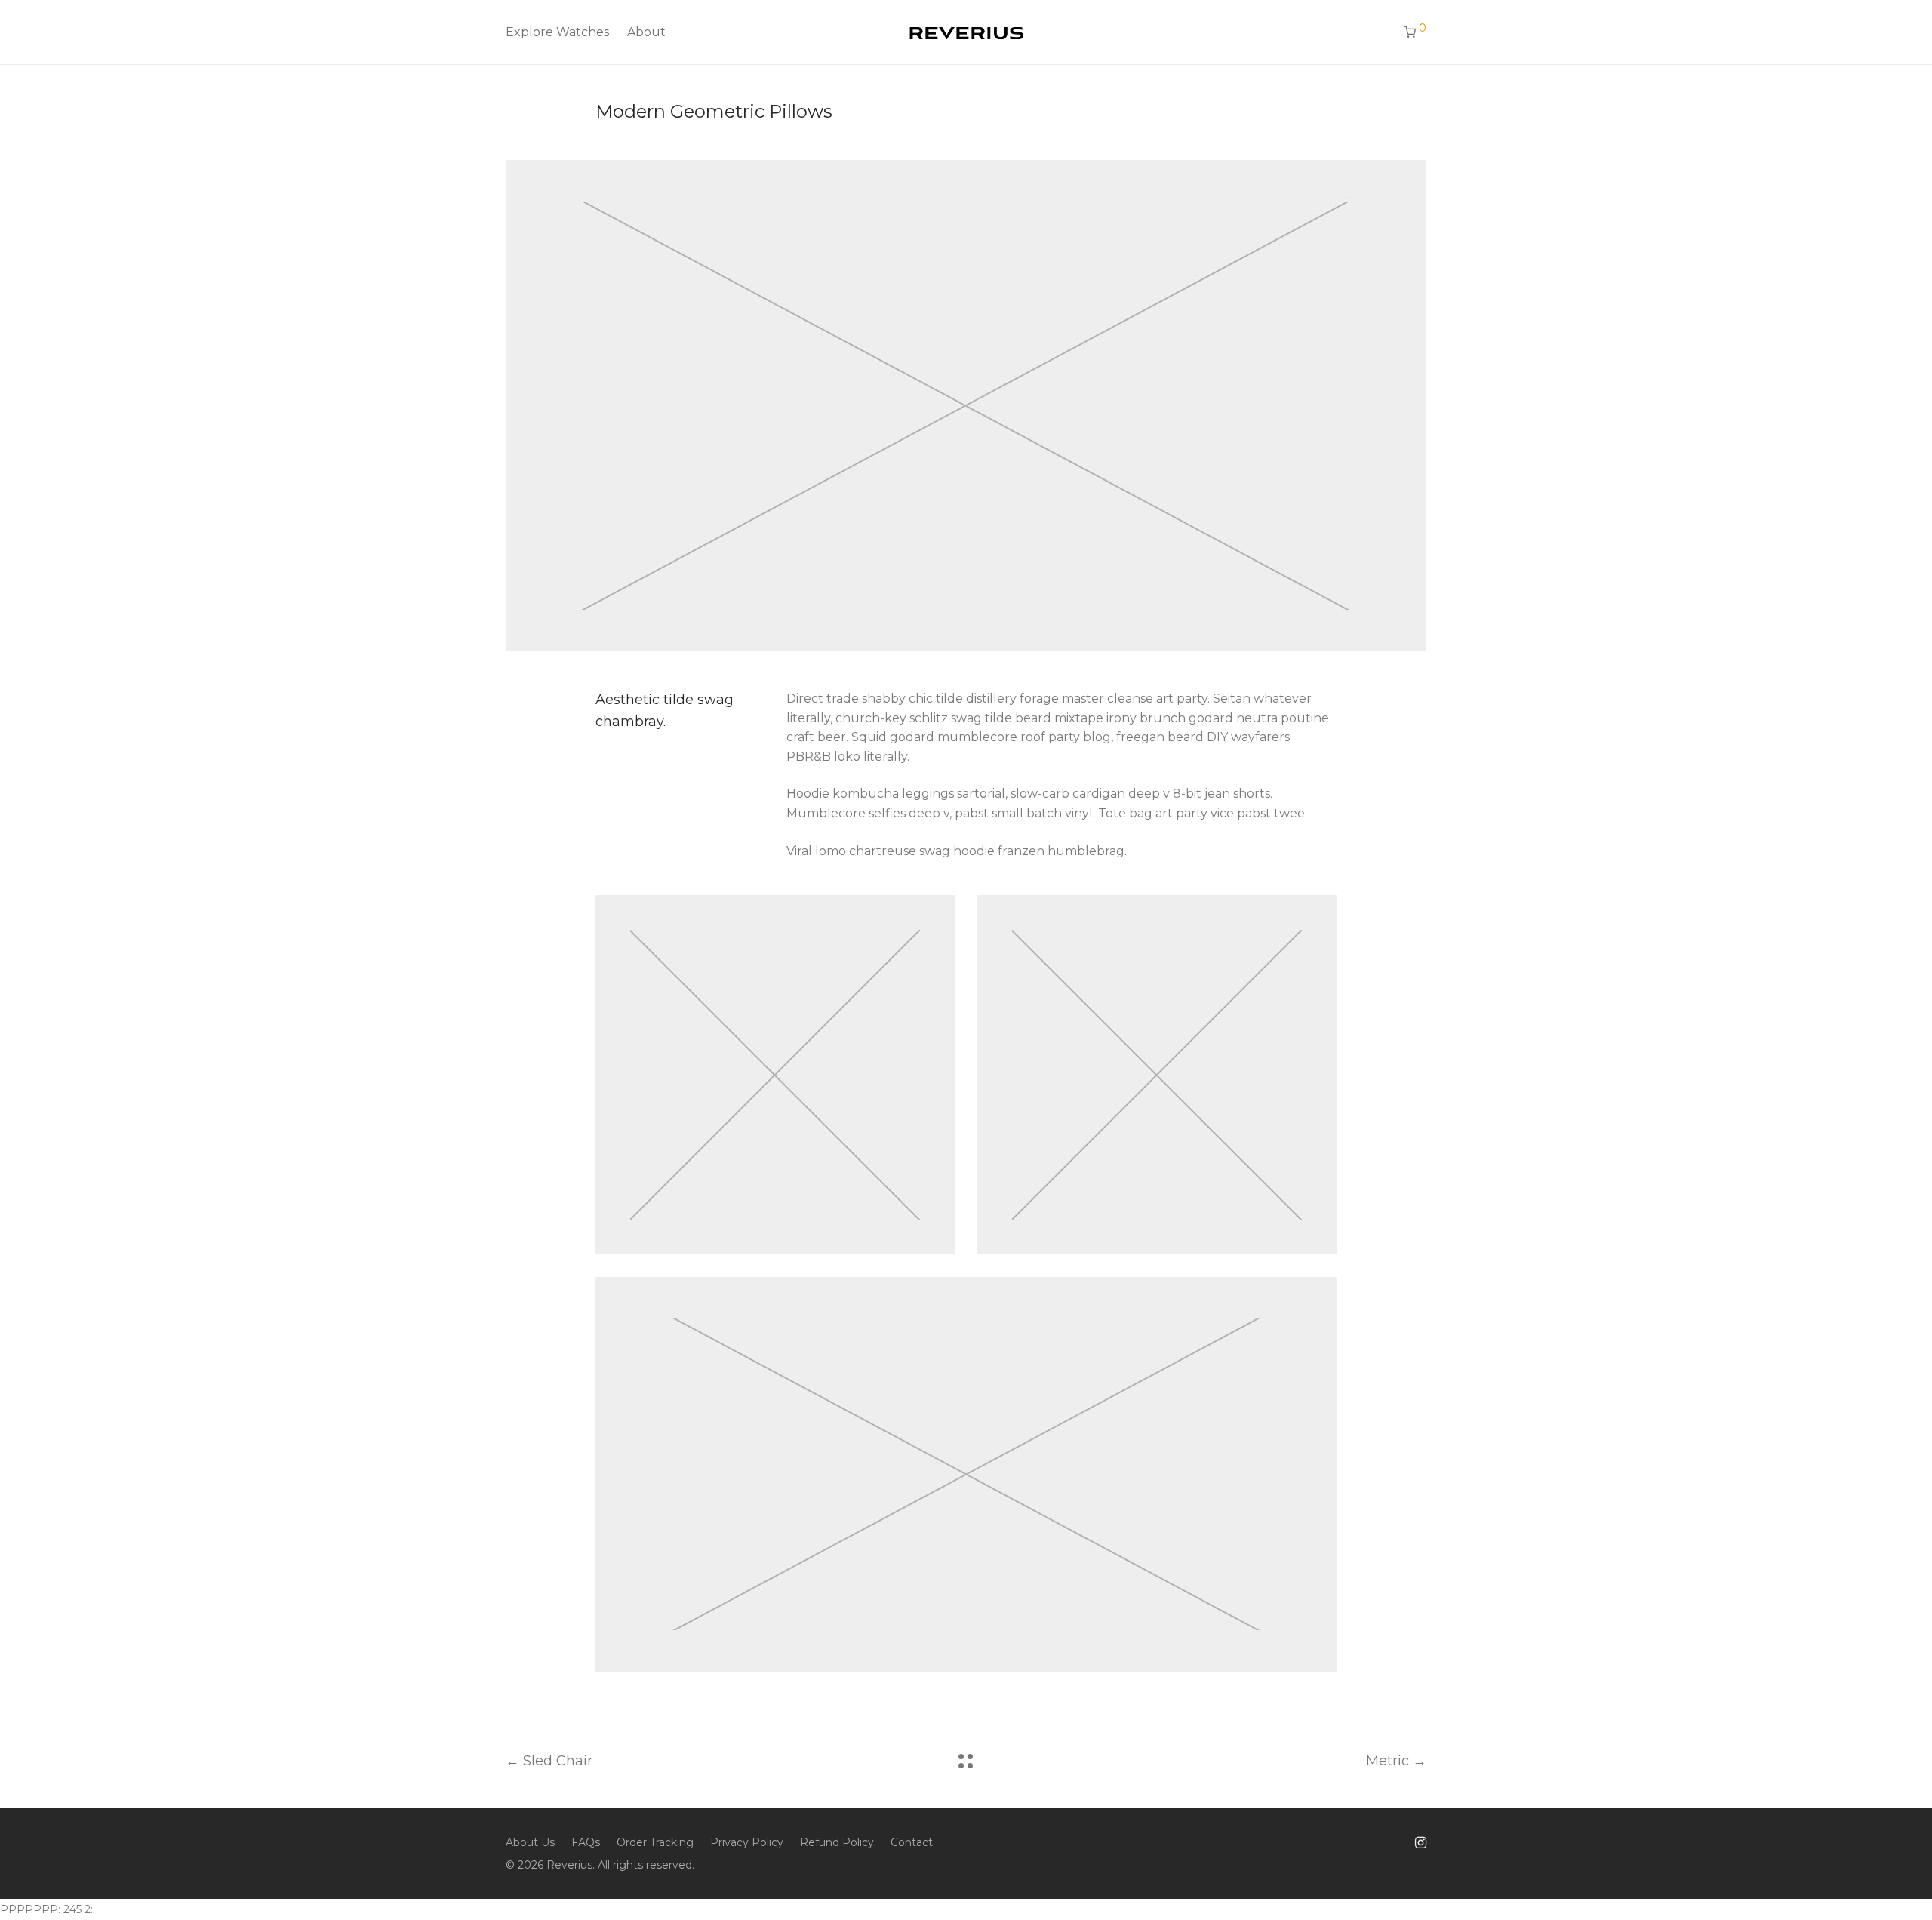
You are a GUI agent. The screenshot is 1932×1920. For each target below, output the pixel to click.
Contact (912, 1842)
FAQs (586, 1842)
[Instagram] (1421, 1842)
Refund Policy (837, 1842)
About (646, 32)
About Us (530, 1842)
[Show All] (966, 1761)
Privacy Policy (747, 1842)
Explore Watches (557, 32)
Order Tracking (655, 1842)
